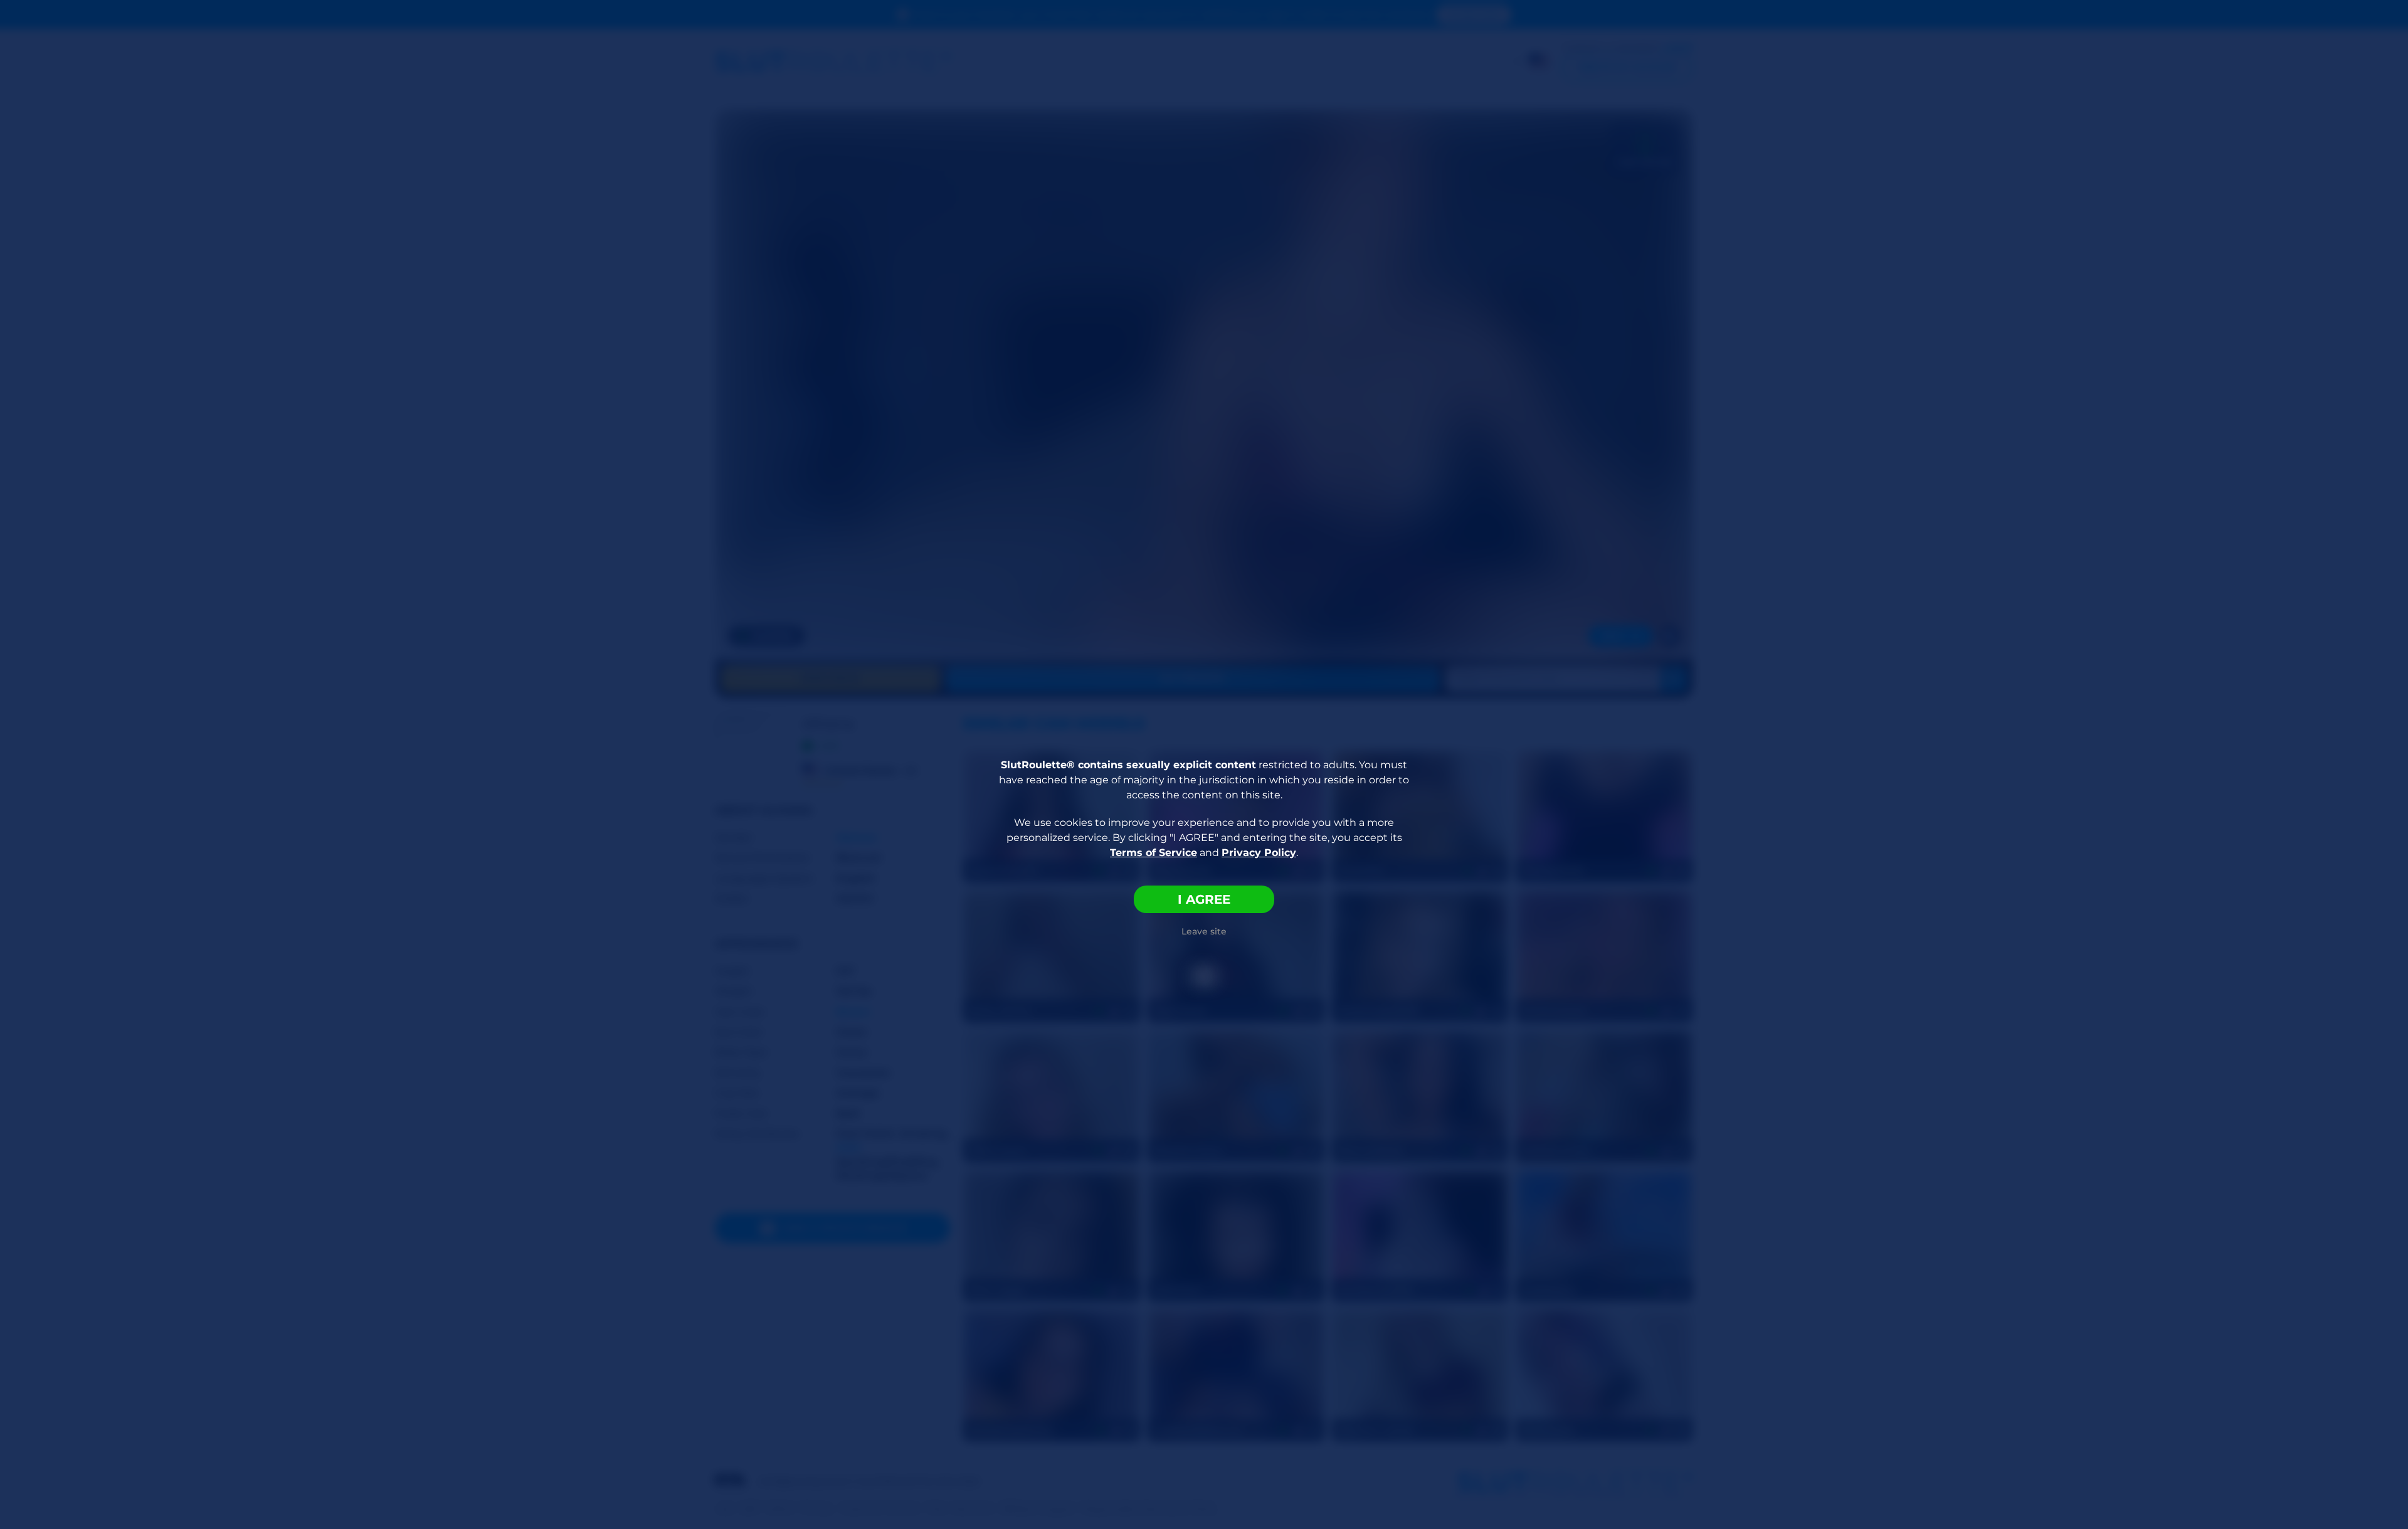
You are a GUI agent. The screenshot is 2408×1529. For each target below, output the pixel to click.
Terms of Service (1154, 853)
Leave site (1204, 931)
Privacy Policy (1259, 853)
